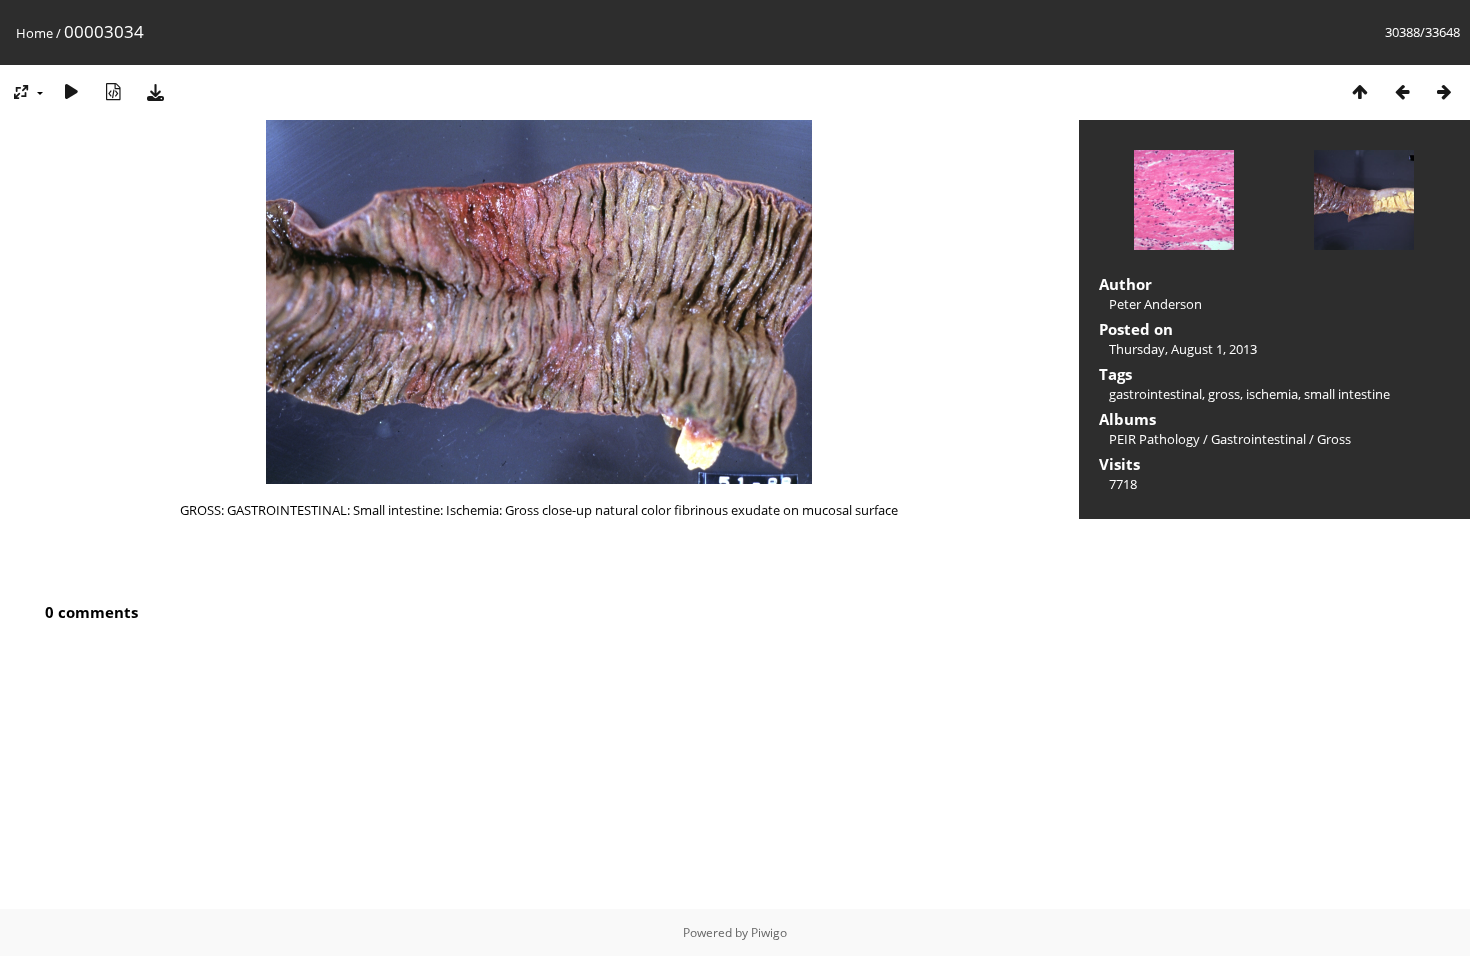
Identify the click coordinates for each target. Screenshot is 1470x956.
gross (1224, 394)
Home (34, 33)
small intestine (1347, 394)
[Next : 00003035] (1444, 91)
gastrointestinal (1155, 394)
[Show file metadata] (113, 91)
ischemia (1272, 394)
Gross (1334, 439)
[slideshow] (71, 91)
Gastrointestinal (1258, 439)
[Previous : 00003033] (1402, 91)
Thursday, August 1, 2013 (1183, 349)
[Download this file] (155, 91)
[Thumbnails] (1360, 91)
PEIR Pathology (1154, 439)
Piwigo (769, 932)
